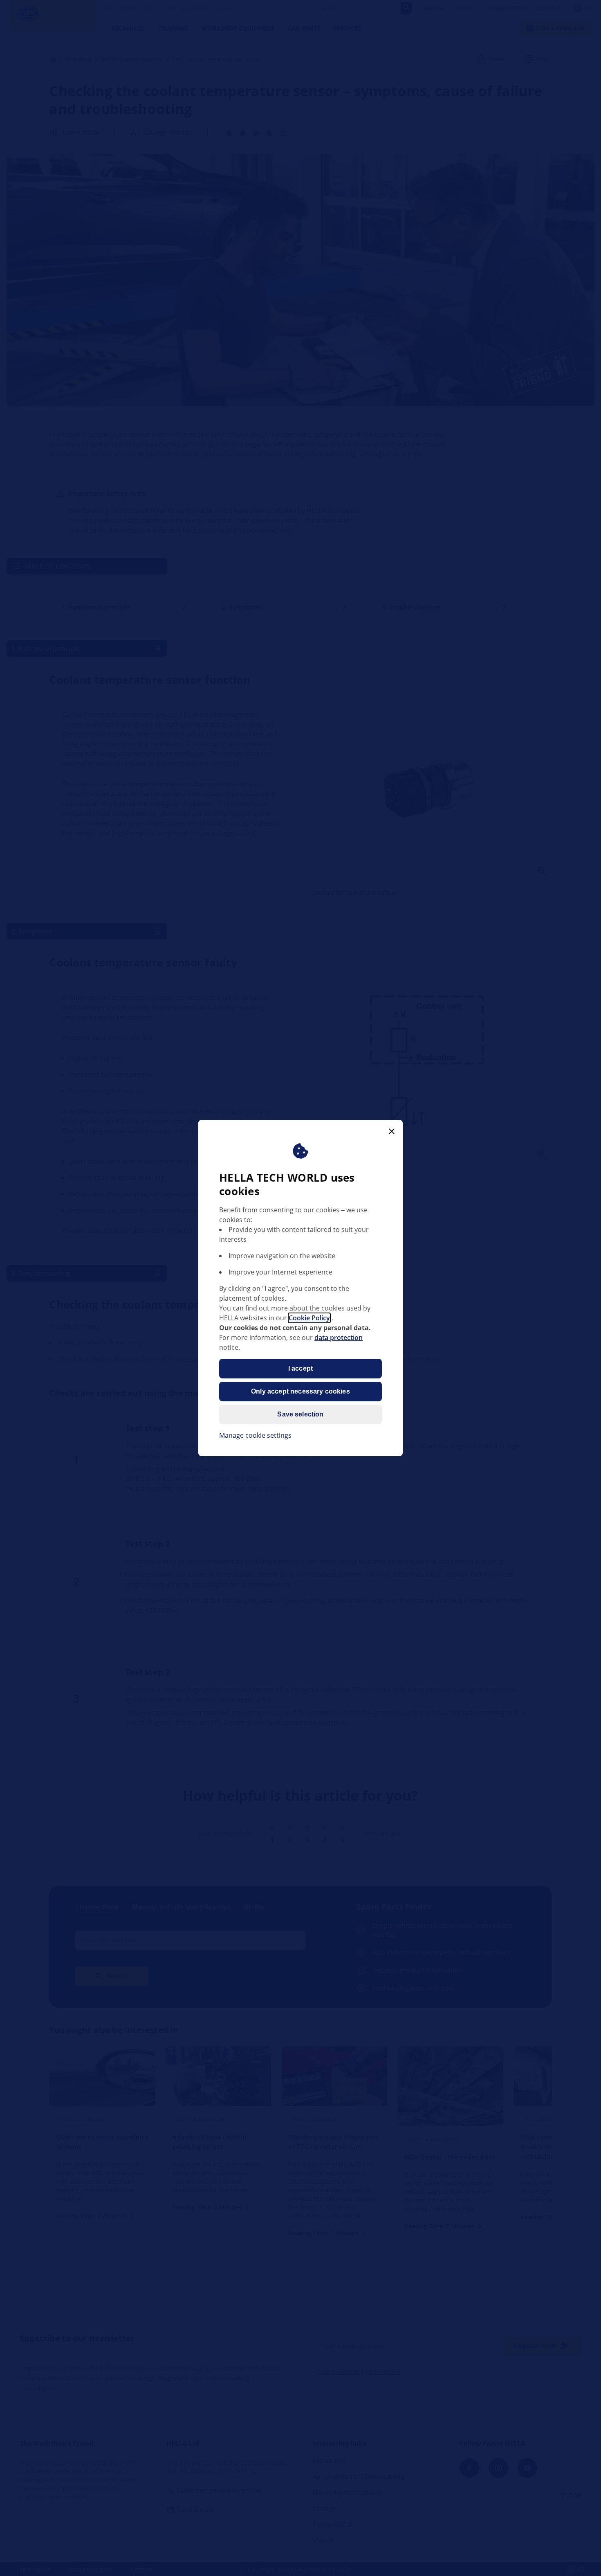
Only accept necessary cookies (300, 1391)
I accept (300, 1368)
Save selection (300, 1414)
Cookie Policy (309, 1318)
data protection (339, 1338)
